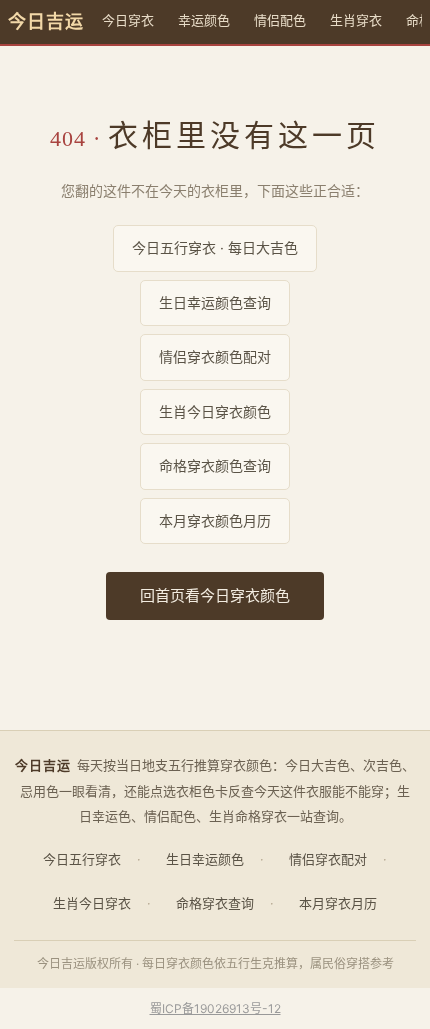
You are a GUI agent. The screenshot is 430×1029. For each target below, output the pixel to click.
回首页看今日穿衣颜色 (215, 595)
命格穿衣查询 (215, 903)
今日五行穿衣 (82, 859)
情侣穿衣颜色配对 (215, 356)
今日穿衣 (128, 20)
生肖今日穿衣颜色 (215, 411)
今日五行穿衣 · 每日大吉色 (215, 247)
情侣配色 (280, 20)
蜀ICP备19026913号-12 (215, 1008)
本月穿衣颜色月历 (215, 520)
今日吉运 (46, 22)
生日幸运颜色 (205, 859)
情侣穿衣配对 (328, 859)
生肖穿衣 (356, 20)
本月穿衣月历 (338, 903)
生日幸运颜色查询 (215, 302)
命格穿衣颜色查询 (215, 465)
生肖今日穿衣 (92, 903)
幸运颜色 (204, 20)
